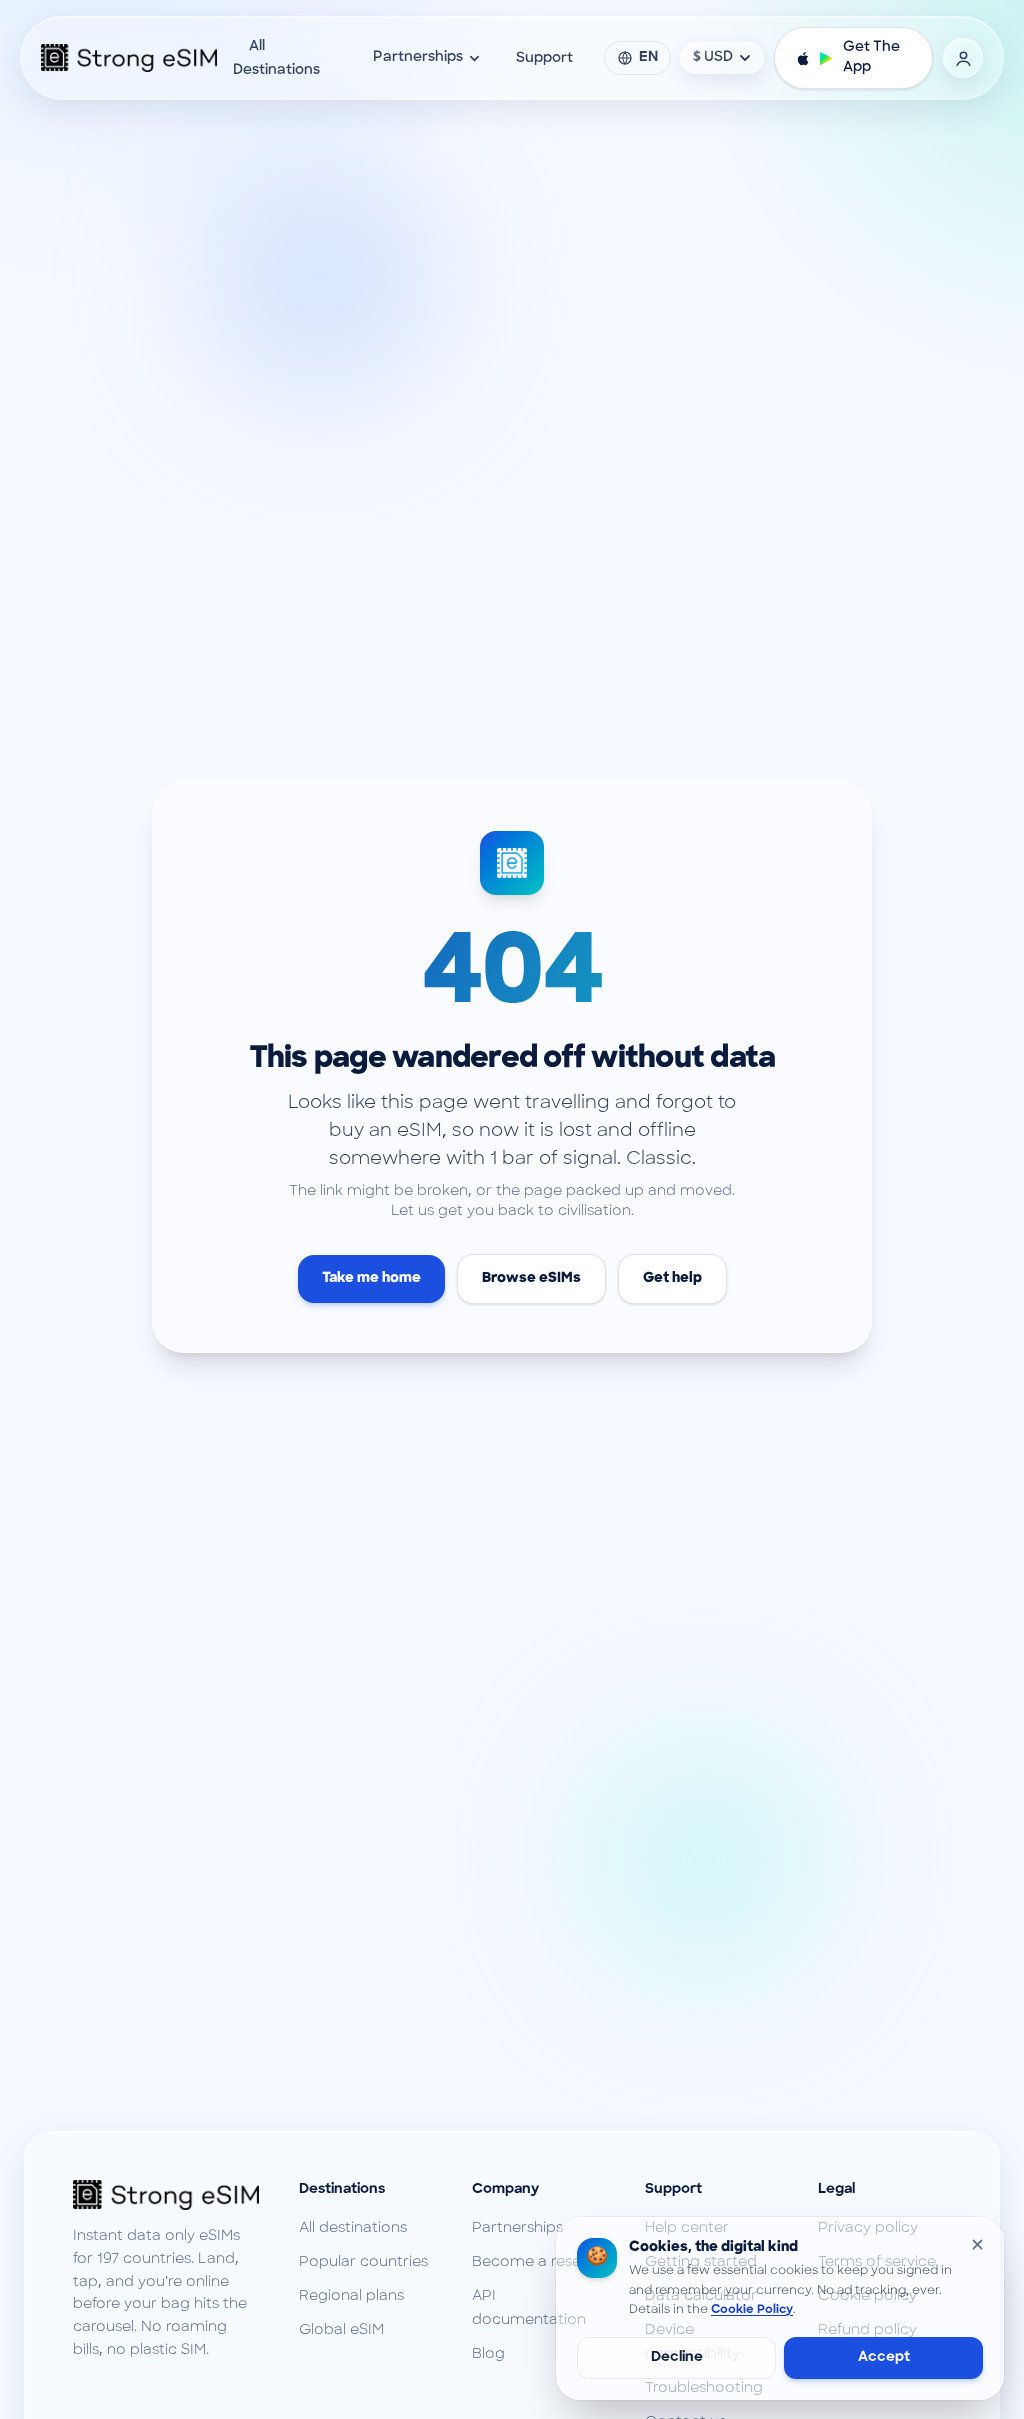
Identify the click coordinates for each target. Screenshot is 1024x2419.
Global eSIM (341, 2330)
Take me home (371, 1278)
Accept (884, 2356)
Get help (672, 1278)
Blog (488, 2354)
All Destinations (276, 58)
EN (648, 57)
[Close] (977, 2244)
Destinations (342, 2189)
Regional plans (351, 2296)
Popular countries (363, 2262)
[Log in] (963, 58)
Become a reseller (537, 2262)
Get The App (871, 57)
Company (505, 2189)
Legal (836, 2189)
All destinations (353, 2228)
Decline (677, 2356)
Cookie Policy (752, 2310)
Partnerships (418, 57)
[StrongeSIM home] (129, 58)
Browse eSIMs (531, 1278)
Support (544, 58)
